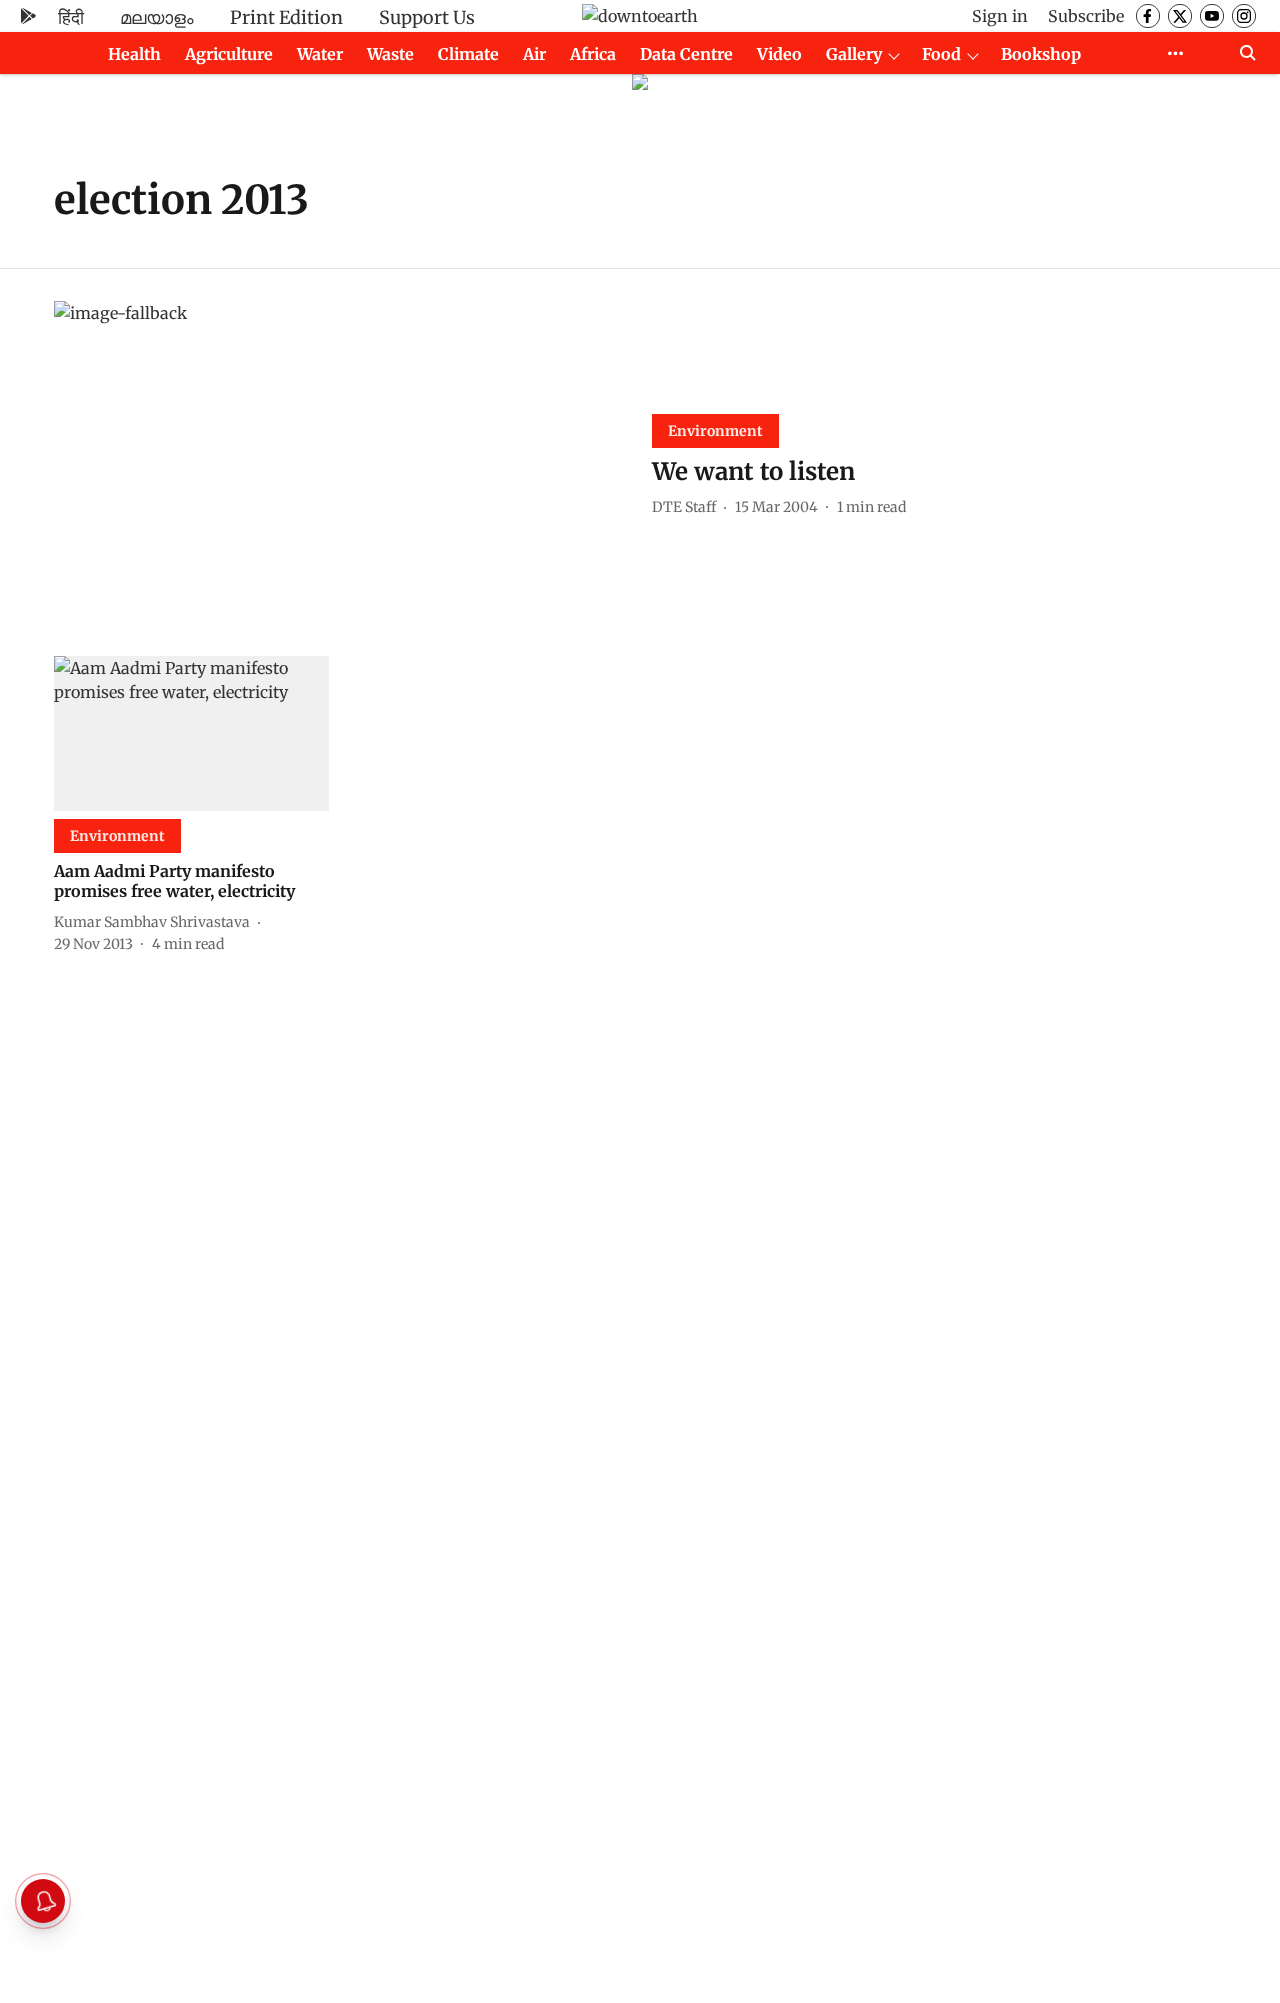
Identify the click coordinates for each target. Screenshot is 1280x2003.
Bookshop (1041, 54)
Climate (468, 54)
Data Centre (686, 54)
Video (779, 54)
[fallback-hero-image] (341, 462)
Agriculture (229, 54)
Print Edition (286, 17)
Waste (390, 54)
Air (534, 54)
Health (134, 54)
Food (941, 54)
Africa (593, 54)
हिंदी (71, 17)
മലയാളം (157, 17)
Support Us (427, 17)
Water (320, 54)
